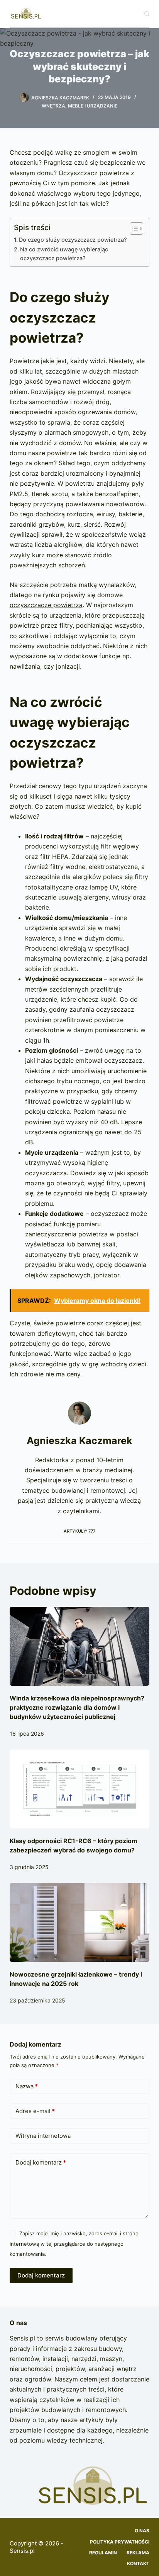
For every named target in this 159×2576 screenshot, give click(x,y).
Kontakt (138, 2563)
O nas (142, 2531)
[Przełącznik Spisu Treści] (133, 229)
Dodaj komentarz (41, 2162)
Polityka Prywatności (120, 2542)
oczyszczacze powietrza (46, 605)
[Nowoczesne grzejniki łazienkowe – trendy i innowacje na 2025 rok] (80, 1922)
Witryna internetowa (43, 2136)
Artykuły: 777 (79, 1531)
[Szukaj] (147, 14)
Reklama (138, 2553)
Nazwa (27, 2086)
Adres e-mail (35, 2111)
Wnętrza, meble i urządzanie (79, 106)
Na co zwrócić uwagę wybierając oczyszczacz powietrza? (64, 254)
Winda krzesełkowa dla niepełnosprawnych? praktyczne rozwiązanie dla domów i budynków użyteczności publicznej (77, 1707)
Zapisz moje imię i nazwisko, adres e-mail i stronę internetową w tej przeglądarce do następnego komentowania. (74, 2244)
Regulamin (103, 2553)
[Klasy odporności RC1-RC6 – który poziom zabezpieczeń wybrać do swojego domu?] (80, 1789)
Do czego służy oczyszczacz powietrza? (73, 240)
